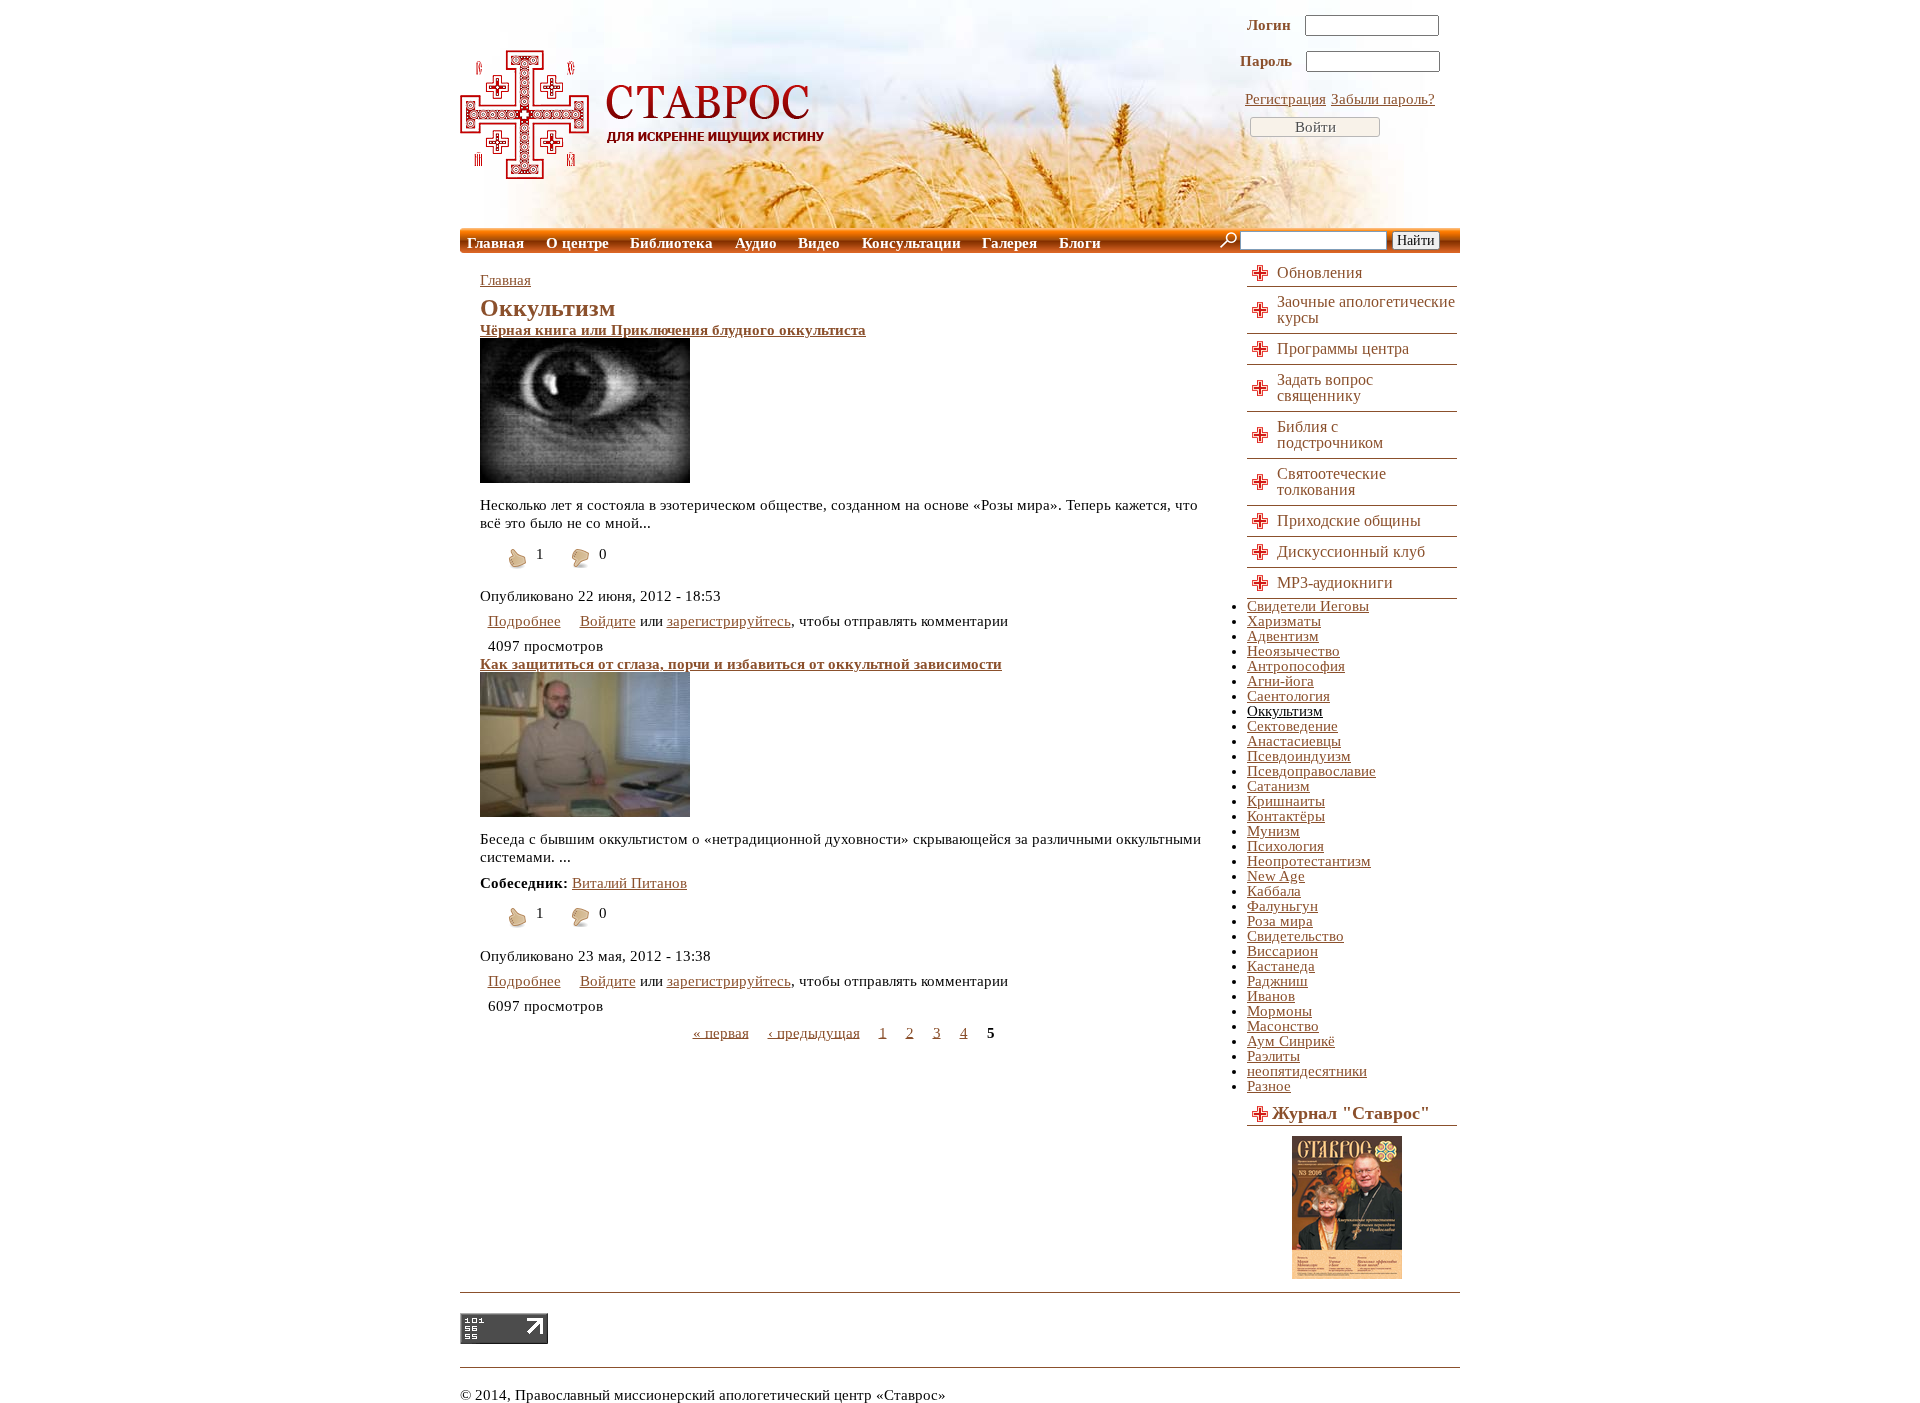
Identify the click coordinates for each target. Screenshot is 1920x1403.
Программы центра (1343, 348)
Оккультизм (1285, 711)
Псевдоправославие (1311, 771)
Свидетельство (1295, 936)
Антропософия (1296, 666)
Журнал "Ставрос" (1351, 1113)
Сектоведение (1292, 726)
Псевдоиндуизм (1299, 756)
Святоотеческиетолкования (1331, 481)
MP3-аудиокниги (1335, 582)
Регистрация (1285, 99)
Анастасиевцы (1294, 741)
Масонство (1283, 1026)
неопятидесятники (1307, 1071)
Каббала (1274, 891)
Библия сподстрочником (1330, 434)
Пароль (1268, 61)
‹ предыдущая (814, 1032)
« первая (721, 1032)
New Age (1276, 876)
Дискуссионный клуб (1351, 551)
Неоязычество (1293, 651)
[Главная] (643, 174)
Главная (495, 243)
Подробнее (524, 621)
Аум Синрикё (1291, 1041)
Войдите (608, 621)
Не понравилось (581, 570)
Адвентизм (1283, 636)
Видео (819, 243)
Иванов (1271, 996)
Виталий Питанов (629, 883)
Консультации (911, 243)
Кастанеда (1281, 966)
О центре (577, 243)
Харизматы (1284, 621)
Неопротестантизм (1309, 861)
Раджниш (1277, 981)
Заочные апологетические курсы (1366, 309)
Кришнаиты (1286, 801)
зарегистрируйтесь (729, 621)
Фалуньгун (1282, 906)
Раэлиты (1273, 1056)
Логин (1271, 25)
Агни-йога (1280, 681)
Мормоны (1279, 1011)
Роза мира (1280, 921)
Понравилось (518, 570)
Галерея (1009, 243)
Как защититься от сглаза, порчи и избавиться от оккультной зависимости (741, 664)
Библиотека (671, 243)
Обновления (1319, 272)
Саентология (1288, 696)
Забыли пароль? (1383, 99)
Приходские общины (1349, 520)
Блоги (1080, 243)
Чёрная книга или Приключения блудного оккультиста (673, 330)
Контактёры (1286, 816)
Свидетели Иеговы (1308, 606)
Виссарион (1282, 951)
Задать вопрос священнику (1325, 387)
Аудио (756, 243)
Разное (1269, 1086)
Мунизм (1273, 831)
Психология (1285, 846)
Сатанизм (1278, 786)
